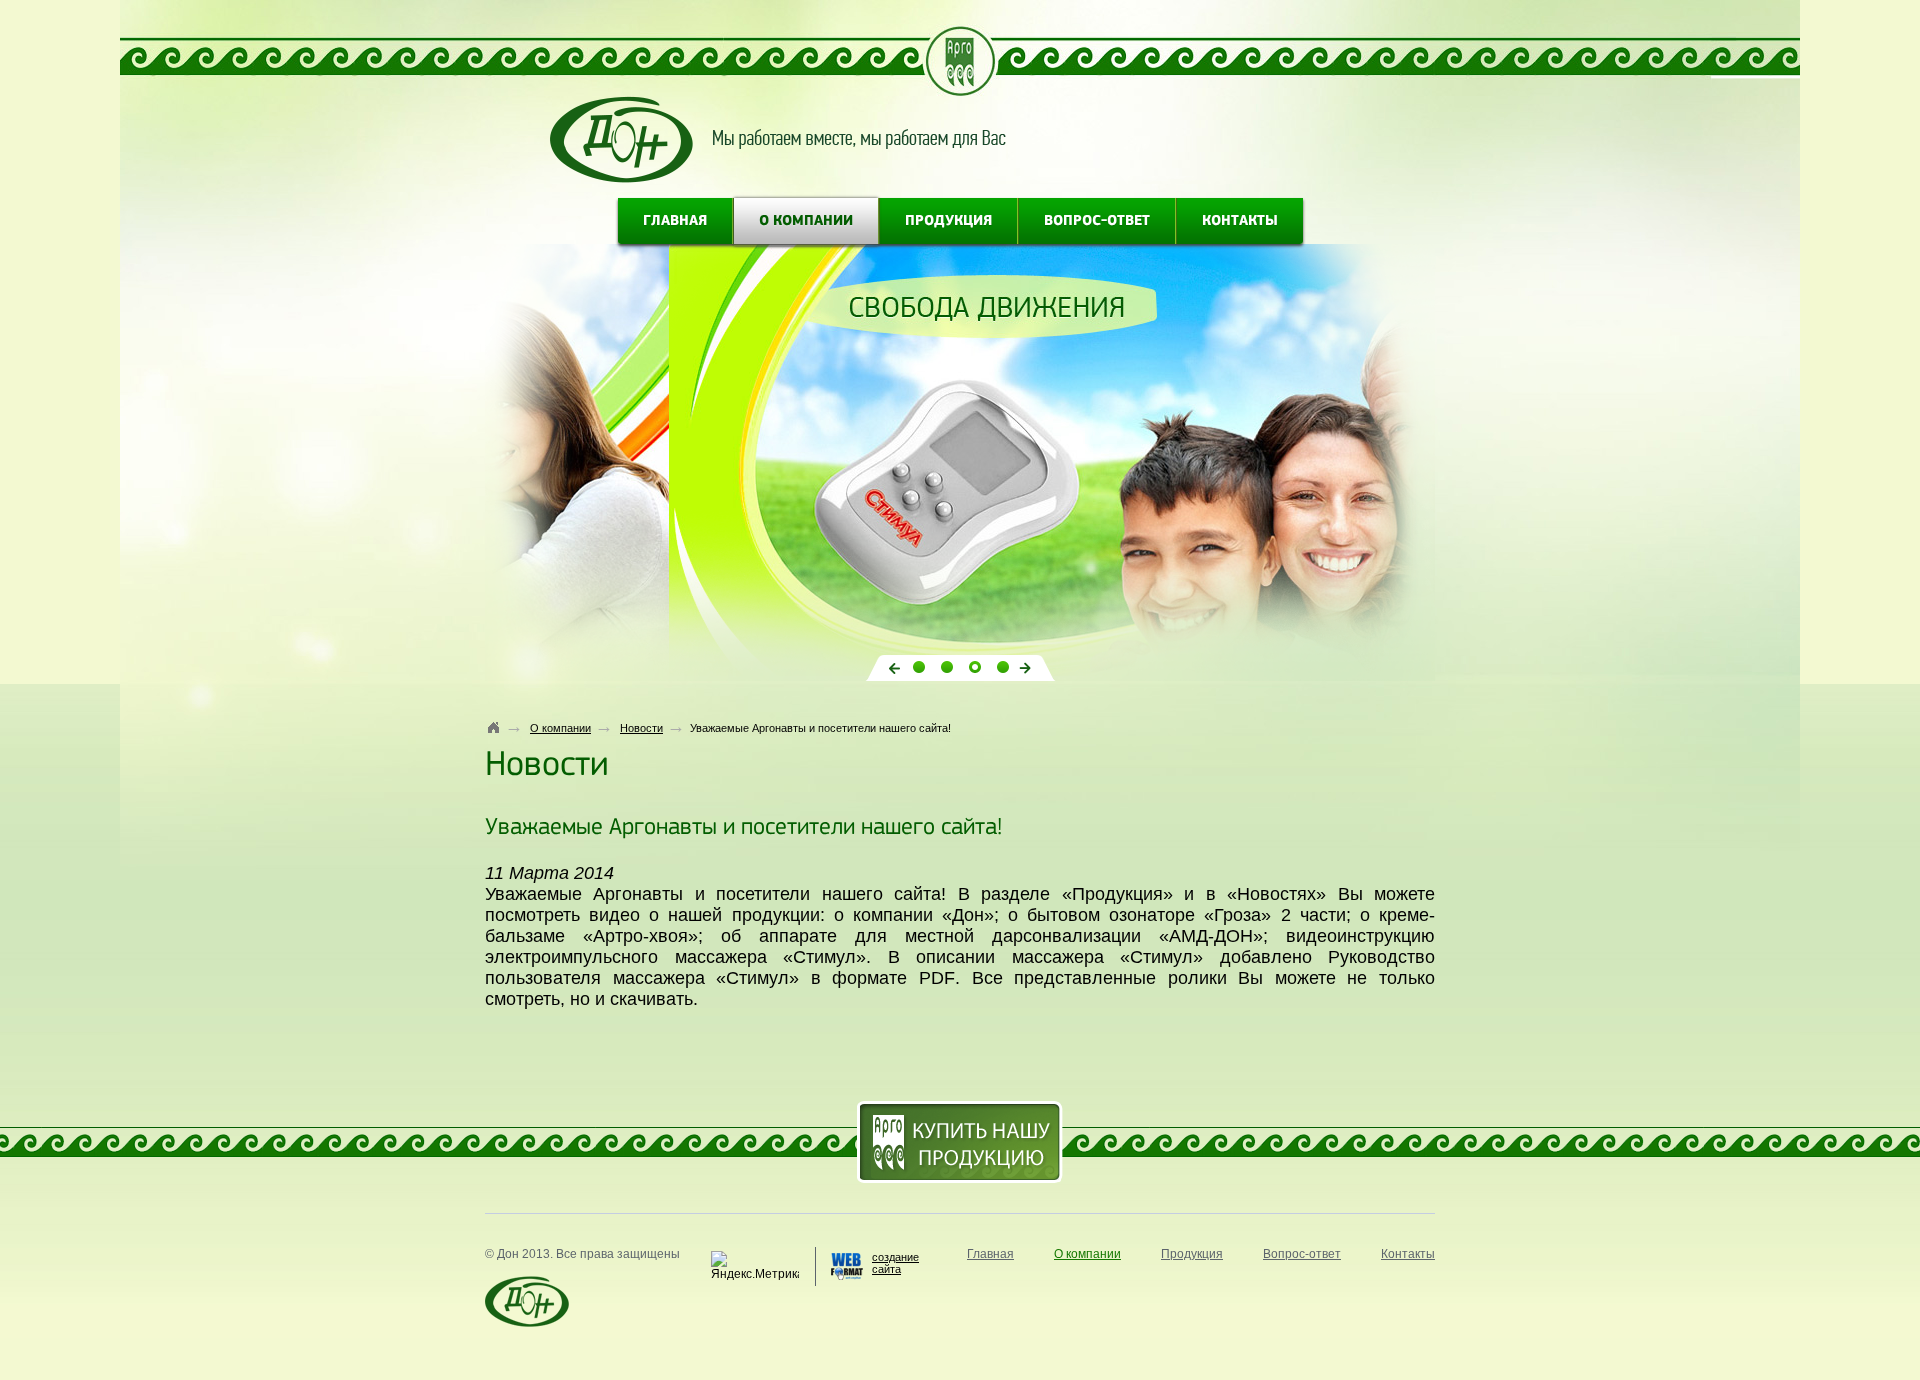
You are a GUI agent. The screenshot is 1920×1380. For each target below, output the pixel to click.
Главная (675, 221)
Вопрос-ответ (1097, 221)
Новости (641, 728)
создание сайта (895, 1263)
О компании (806, 221)
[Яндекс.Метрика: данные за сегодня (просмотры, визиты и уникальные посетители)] (755, 1266)
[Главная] (494, 727)
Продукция (948, 221)
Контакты (1240, 221)
